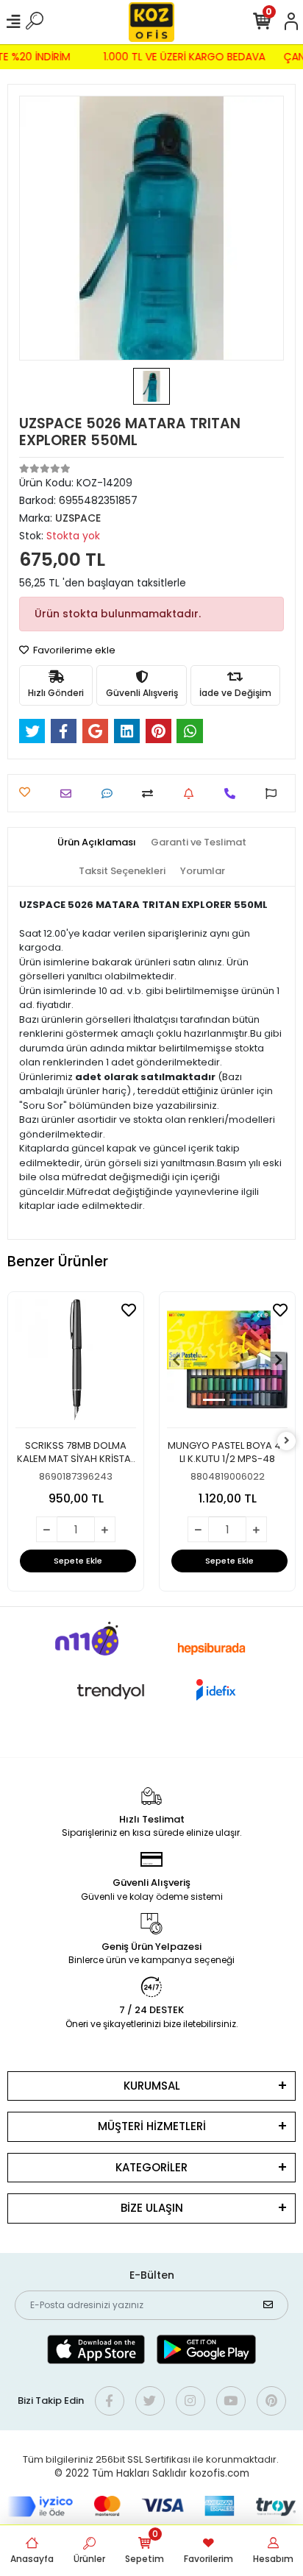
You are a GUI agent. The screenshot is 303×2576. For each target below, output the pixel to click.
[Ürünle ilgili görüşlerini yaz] (111, 794)
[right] (287, 1441)
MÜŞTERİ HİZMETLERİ (152, 2126)
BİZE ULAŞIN (152, 2208)
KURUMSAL (152, 2086)
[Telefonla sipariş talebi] (234, 794)
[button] (176, 1360)
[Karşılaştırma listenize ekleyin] (151, 794)
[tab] (97, 842)
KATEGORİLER (151, 2167)
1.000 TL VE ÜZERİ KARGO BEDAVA (188, 57)
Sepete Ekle (78, 1561)
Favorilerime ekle (73, 650)
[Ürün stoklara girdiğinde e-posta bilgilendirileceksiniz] (192, 794)
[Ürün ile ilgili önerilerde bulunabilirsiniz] (275, 794)
